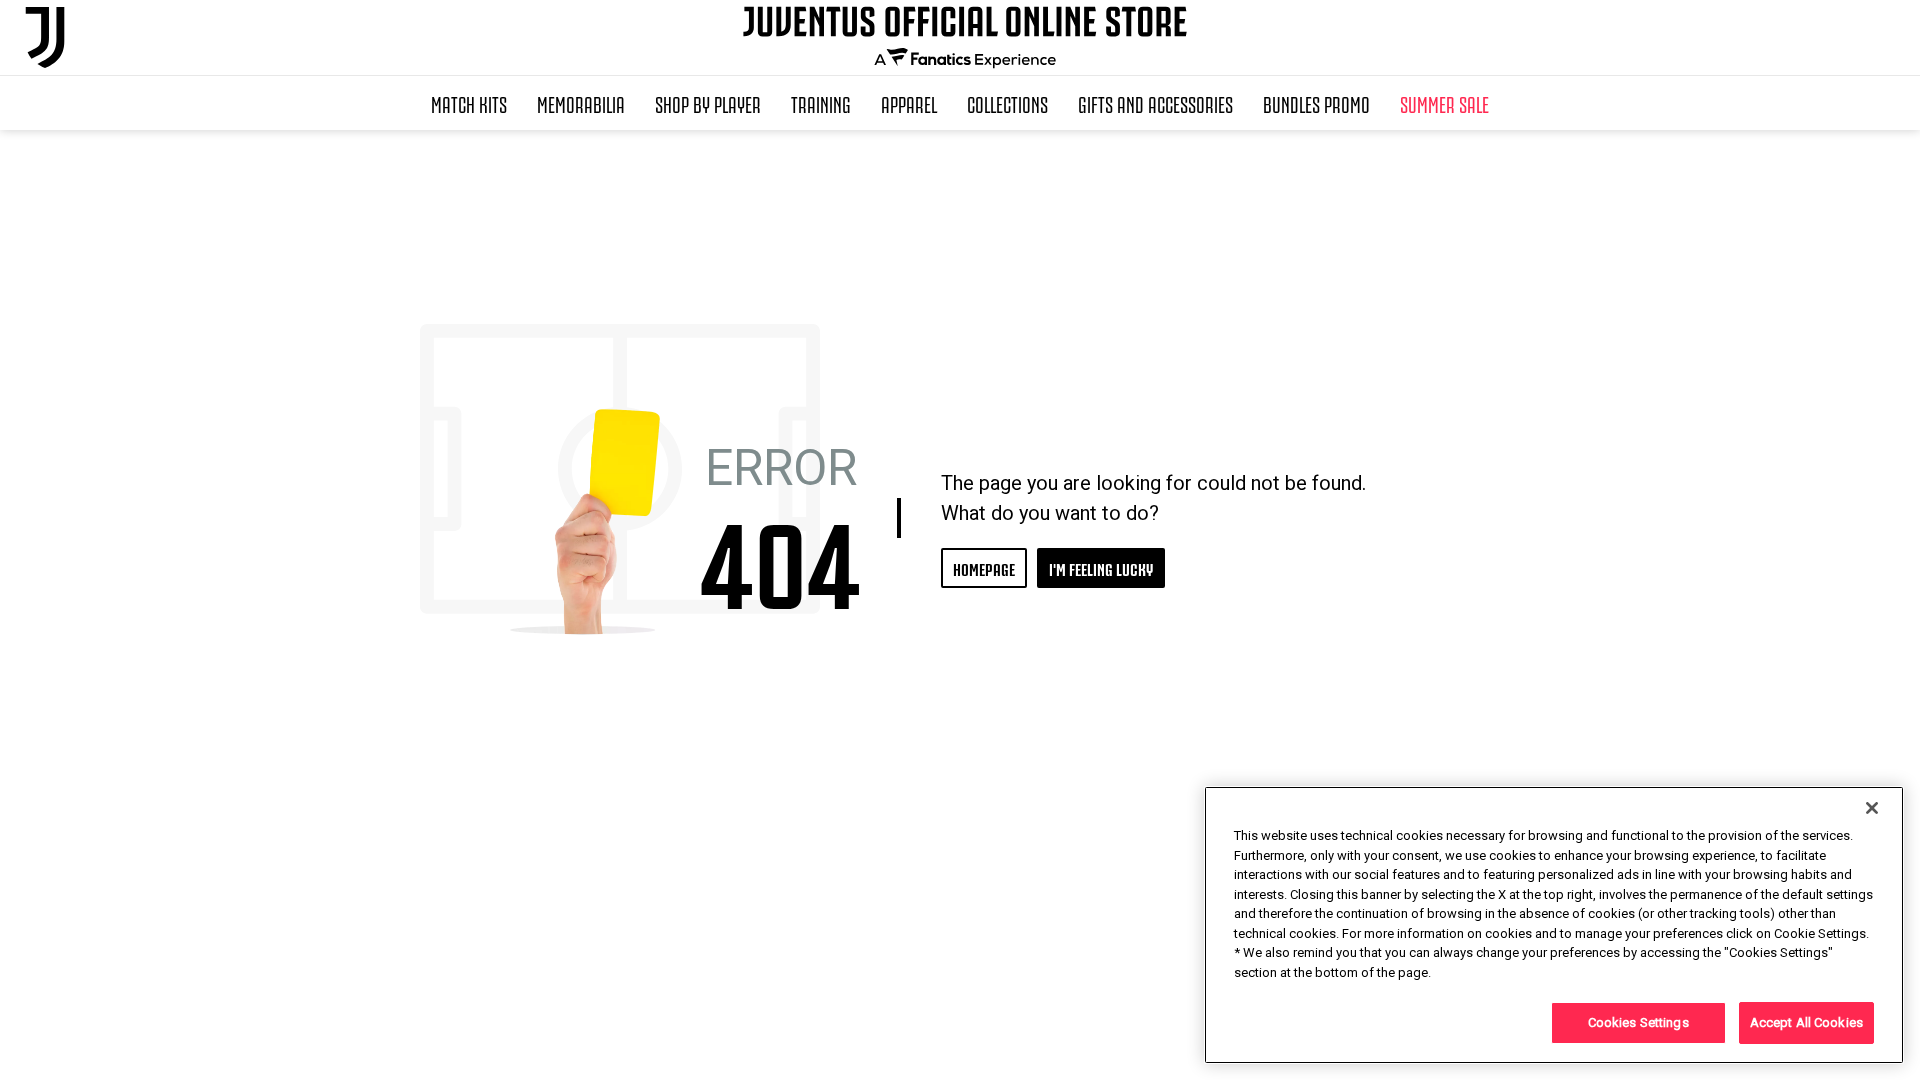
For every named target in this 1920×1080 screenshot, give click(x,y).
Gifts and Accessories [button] (1155, 103)
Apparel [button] (909, 103)
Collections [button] (1007, 103)
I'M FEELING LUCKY (1101, 567)
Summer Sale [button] (1444, 103)
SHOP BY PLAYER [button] (708, 103)
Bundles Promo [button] (1316, 103)
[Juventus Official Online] (45, 37)
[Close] (1872, 808)
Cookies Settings (1638, 1022)
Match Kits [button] (469, 103)
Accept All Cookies (1806, 1022)
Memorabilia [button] (581, 103)
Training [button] (821, 103)
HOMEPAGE (984, 567)
